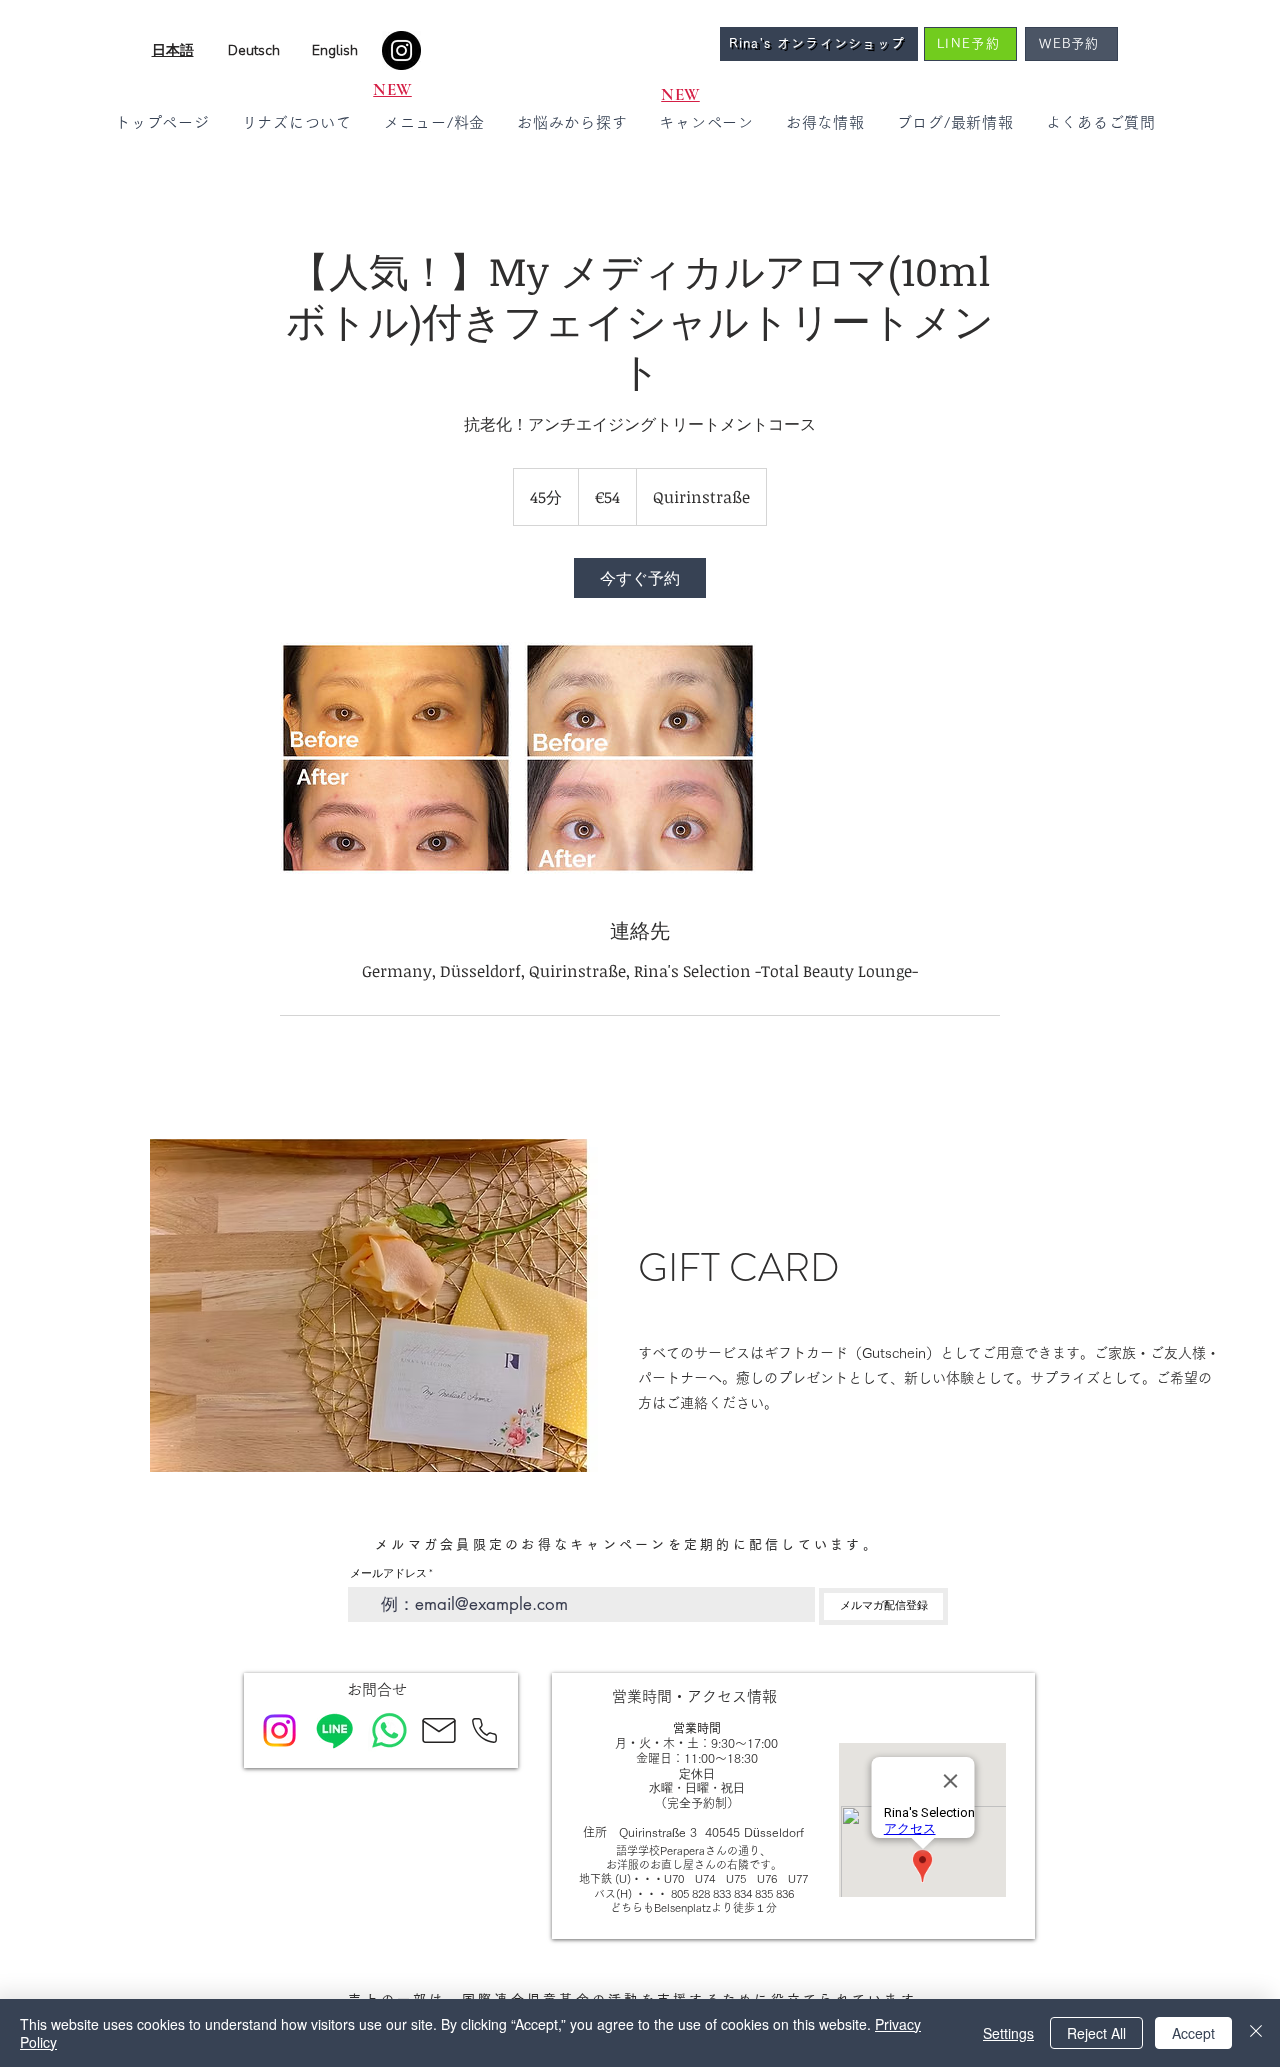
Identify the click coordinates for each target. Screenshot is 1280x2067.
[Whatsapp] (389, 1730)
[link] (640, 578)
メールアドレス (388, 1573)
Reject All (1096, 2033)
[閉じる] (1256, 2033)
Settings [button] (1008, 2033)
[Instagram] (401, 50)
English (335, 50)
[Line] (334, 1730)
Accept (1193, 2033)
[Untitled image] (396, 758)
